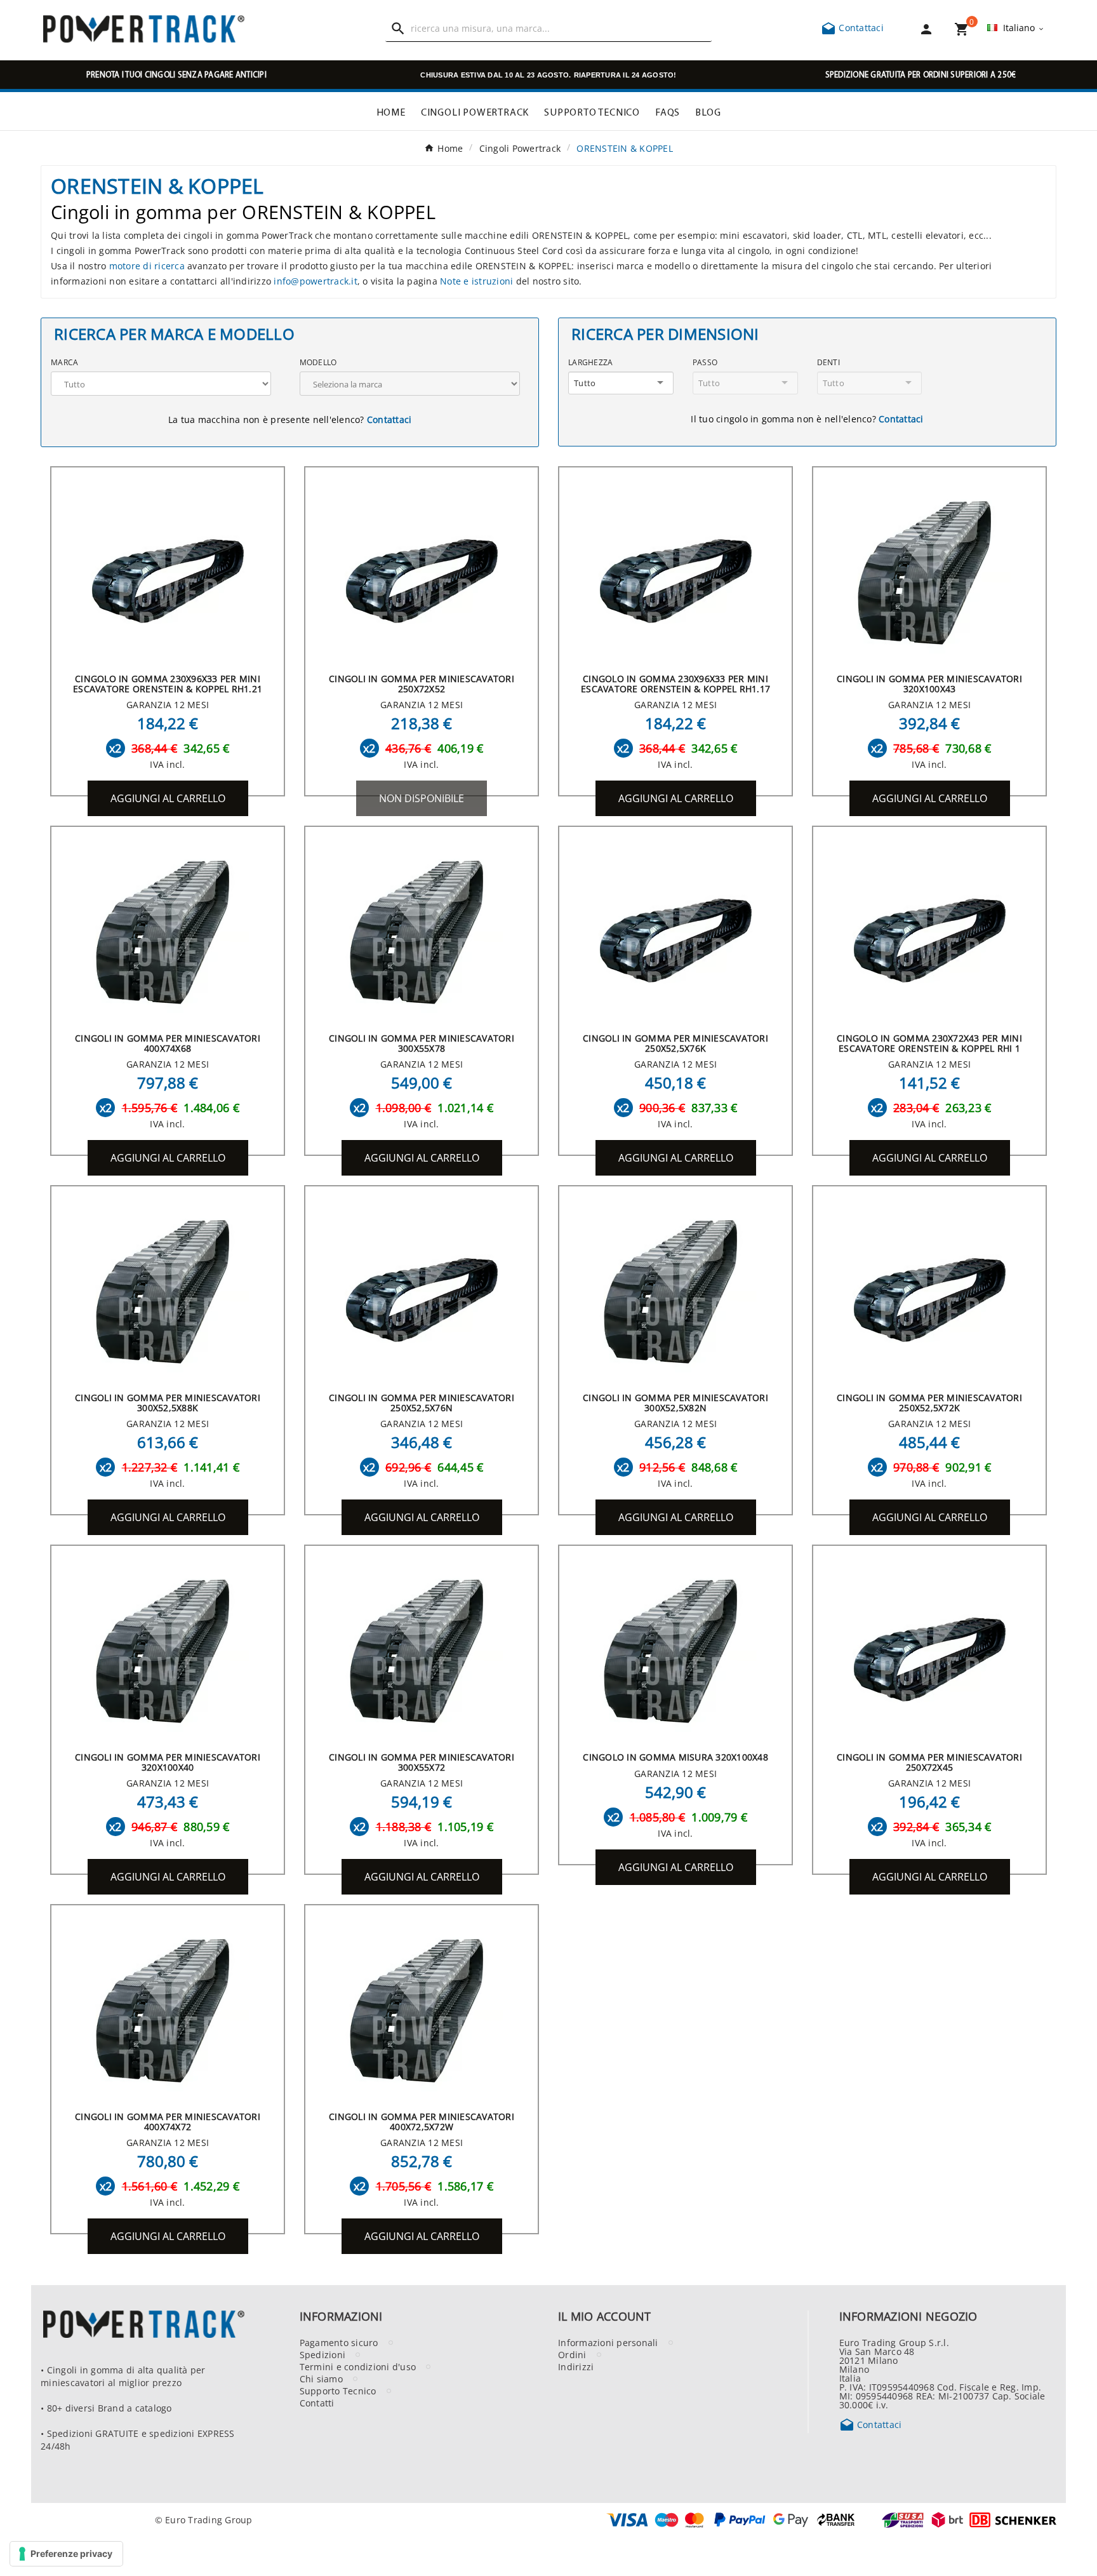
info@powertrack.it (316, 281)
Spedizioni (323, 2354)
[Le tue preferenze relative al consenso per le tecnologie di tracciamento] (66, 2554)
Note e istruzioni (476, 281)
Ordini (572, 2354)
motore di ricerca (147, 265)
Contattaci (852, 27)
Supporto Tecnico (338, 2391)
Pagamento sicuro (339, 2342)
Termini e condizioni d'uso (358, 2366)
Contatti (317, 2403)
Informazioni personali (608, 2342)
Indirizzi (576, 2366)
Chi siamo (321, 2378)
